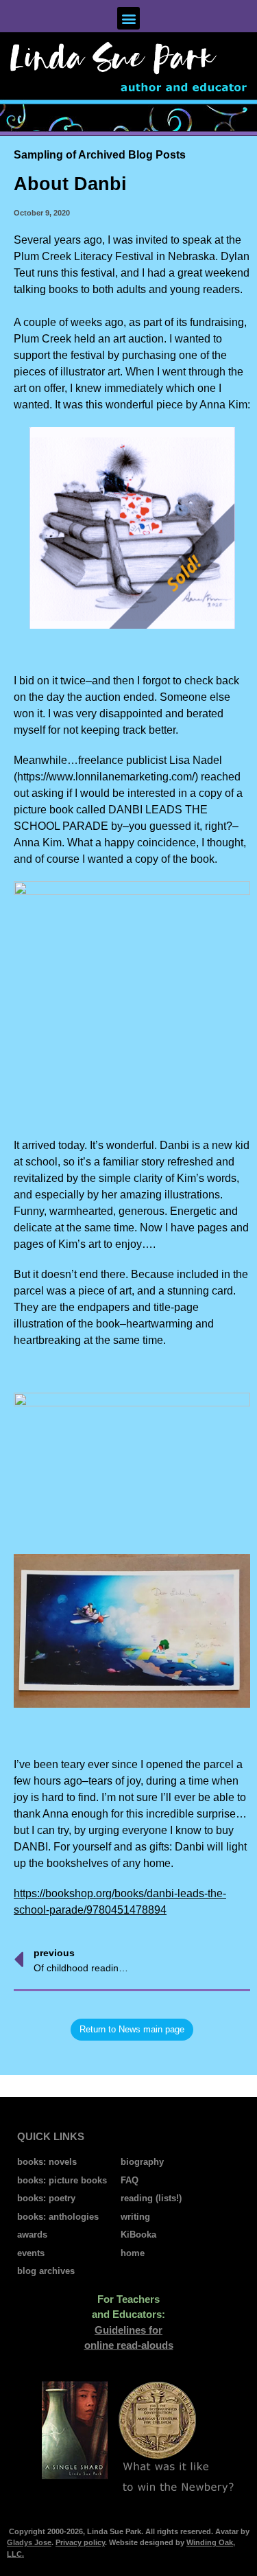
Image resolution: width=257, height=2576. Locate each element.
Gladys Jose (29, 2542)
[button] (128, 18)
